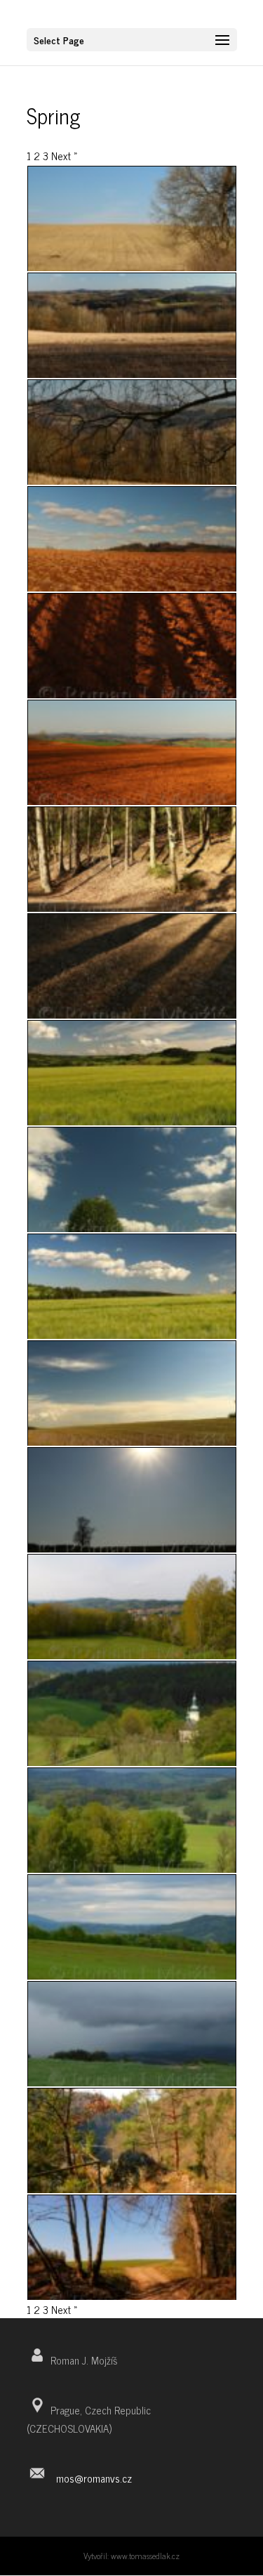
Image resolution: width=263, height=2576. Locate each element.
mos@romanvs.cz (94, 2478)
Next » (65, 156)
